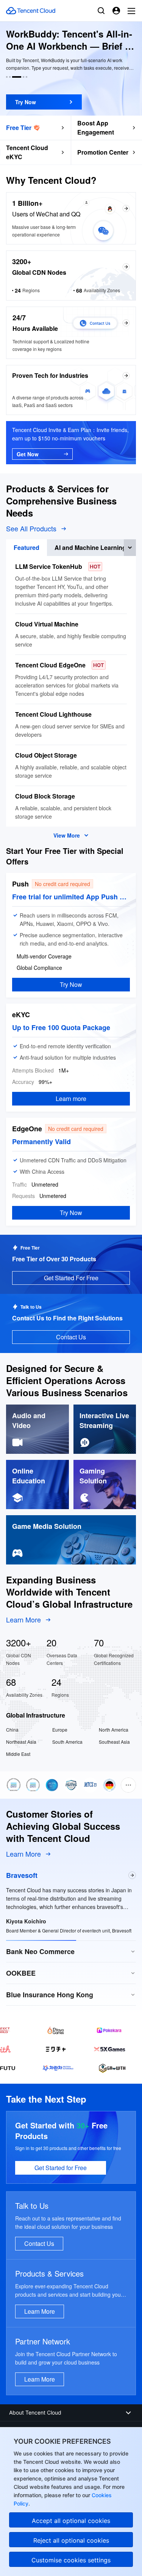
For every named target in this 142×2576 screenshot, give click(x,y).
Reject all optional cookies (71, 2540)
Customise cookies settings (71, 2560)
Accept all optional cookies (71, 2521)
